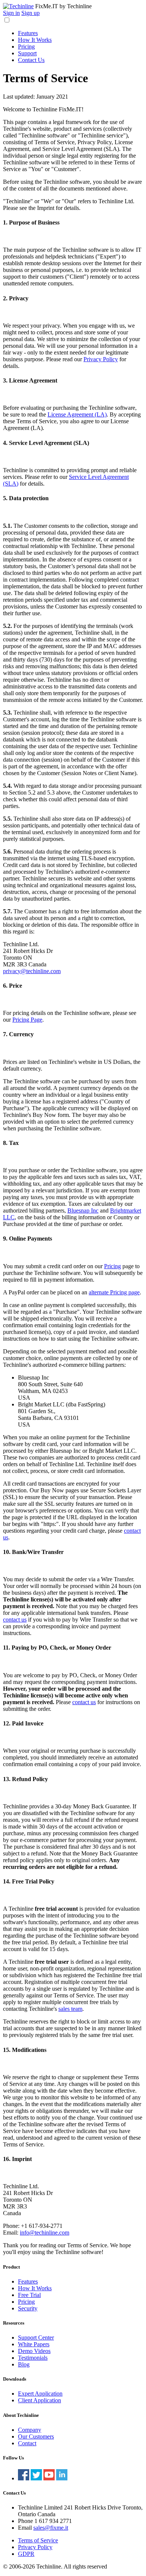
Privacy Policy (101, 359)
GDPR (26, 2554)
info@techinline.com (45, 2233)
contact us (15, 1620)
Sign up (31, 13)
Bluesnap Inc (83, 1210)
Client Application (39, 2400)
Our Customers (36, 2436)
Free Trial (29, 2295)
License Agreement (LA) (77, 414)
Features (28, 33)
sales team (70, 2009)
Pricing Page (27, 1020)
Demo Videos (34, 2351)
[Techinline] (18, 6)
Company (30, 2430)
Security (28, 2308)
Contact (27, 2443)
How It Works (35, 40)
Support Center (36, 2337)
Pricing (26, 47)
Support (27, 53)
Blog (24, 2364)
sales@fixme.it (51, 2528)
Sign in (11, 13)
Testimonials (33, 2358)
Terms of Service (38, 2540)
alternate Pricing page (114, 1292)
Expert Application (40, 2394)
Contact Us (31, 60)
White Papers (34, 2344)
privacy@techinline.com (32, 971)
